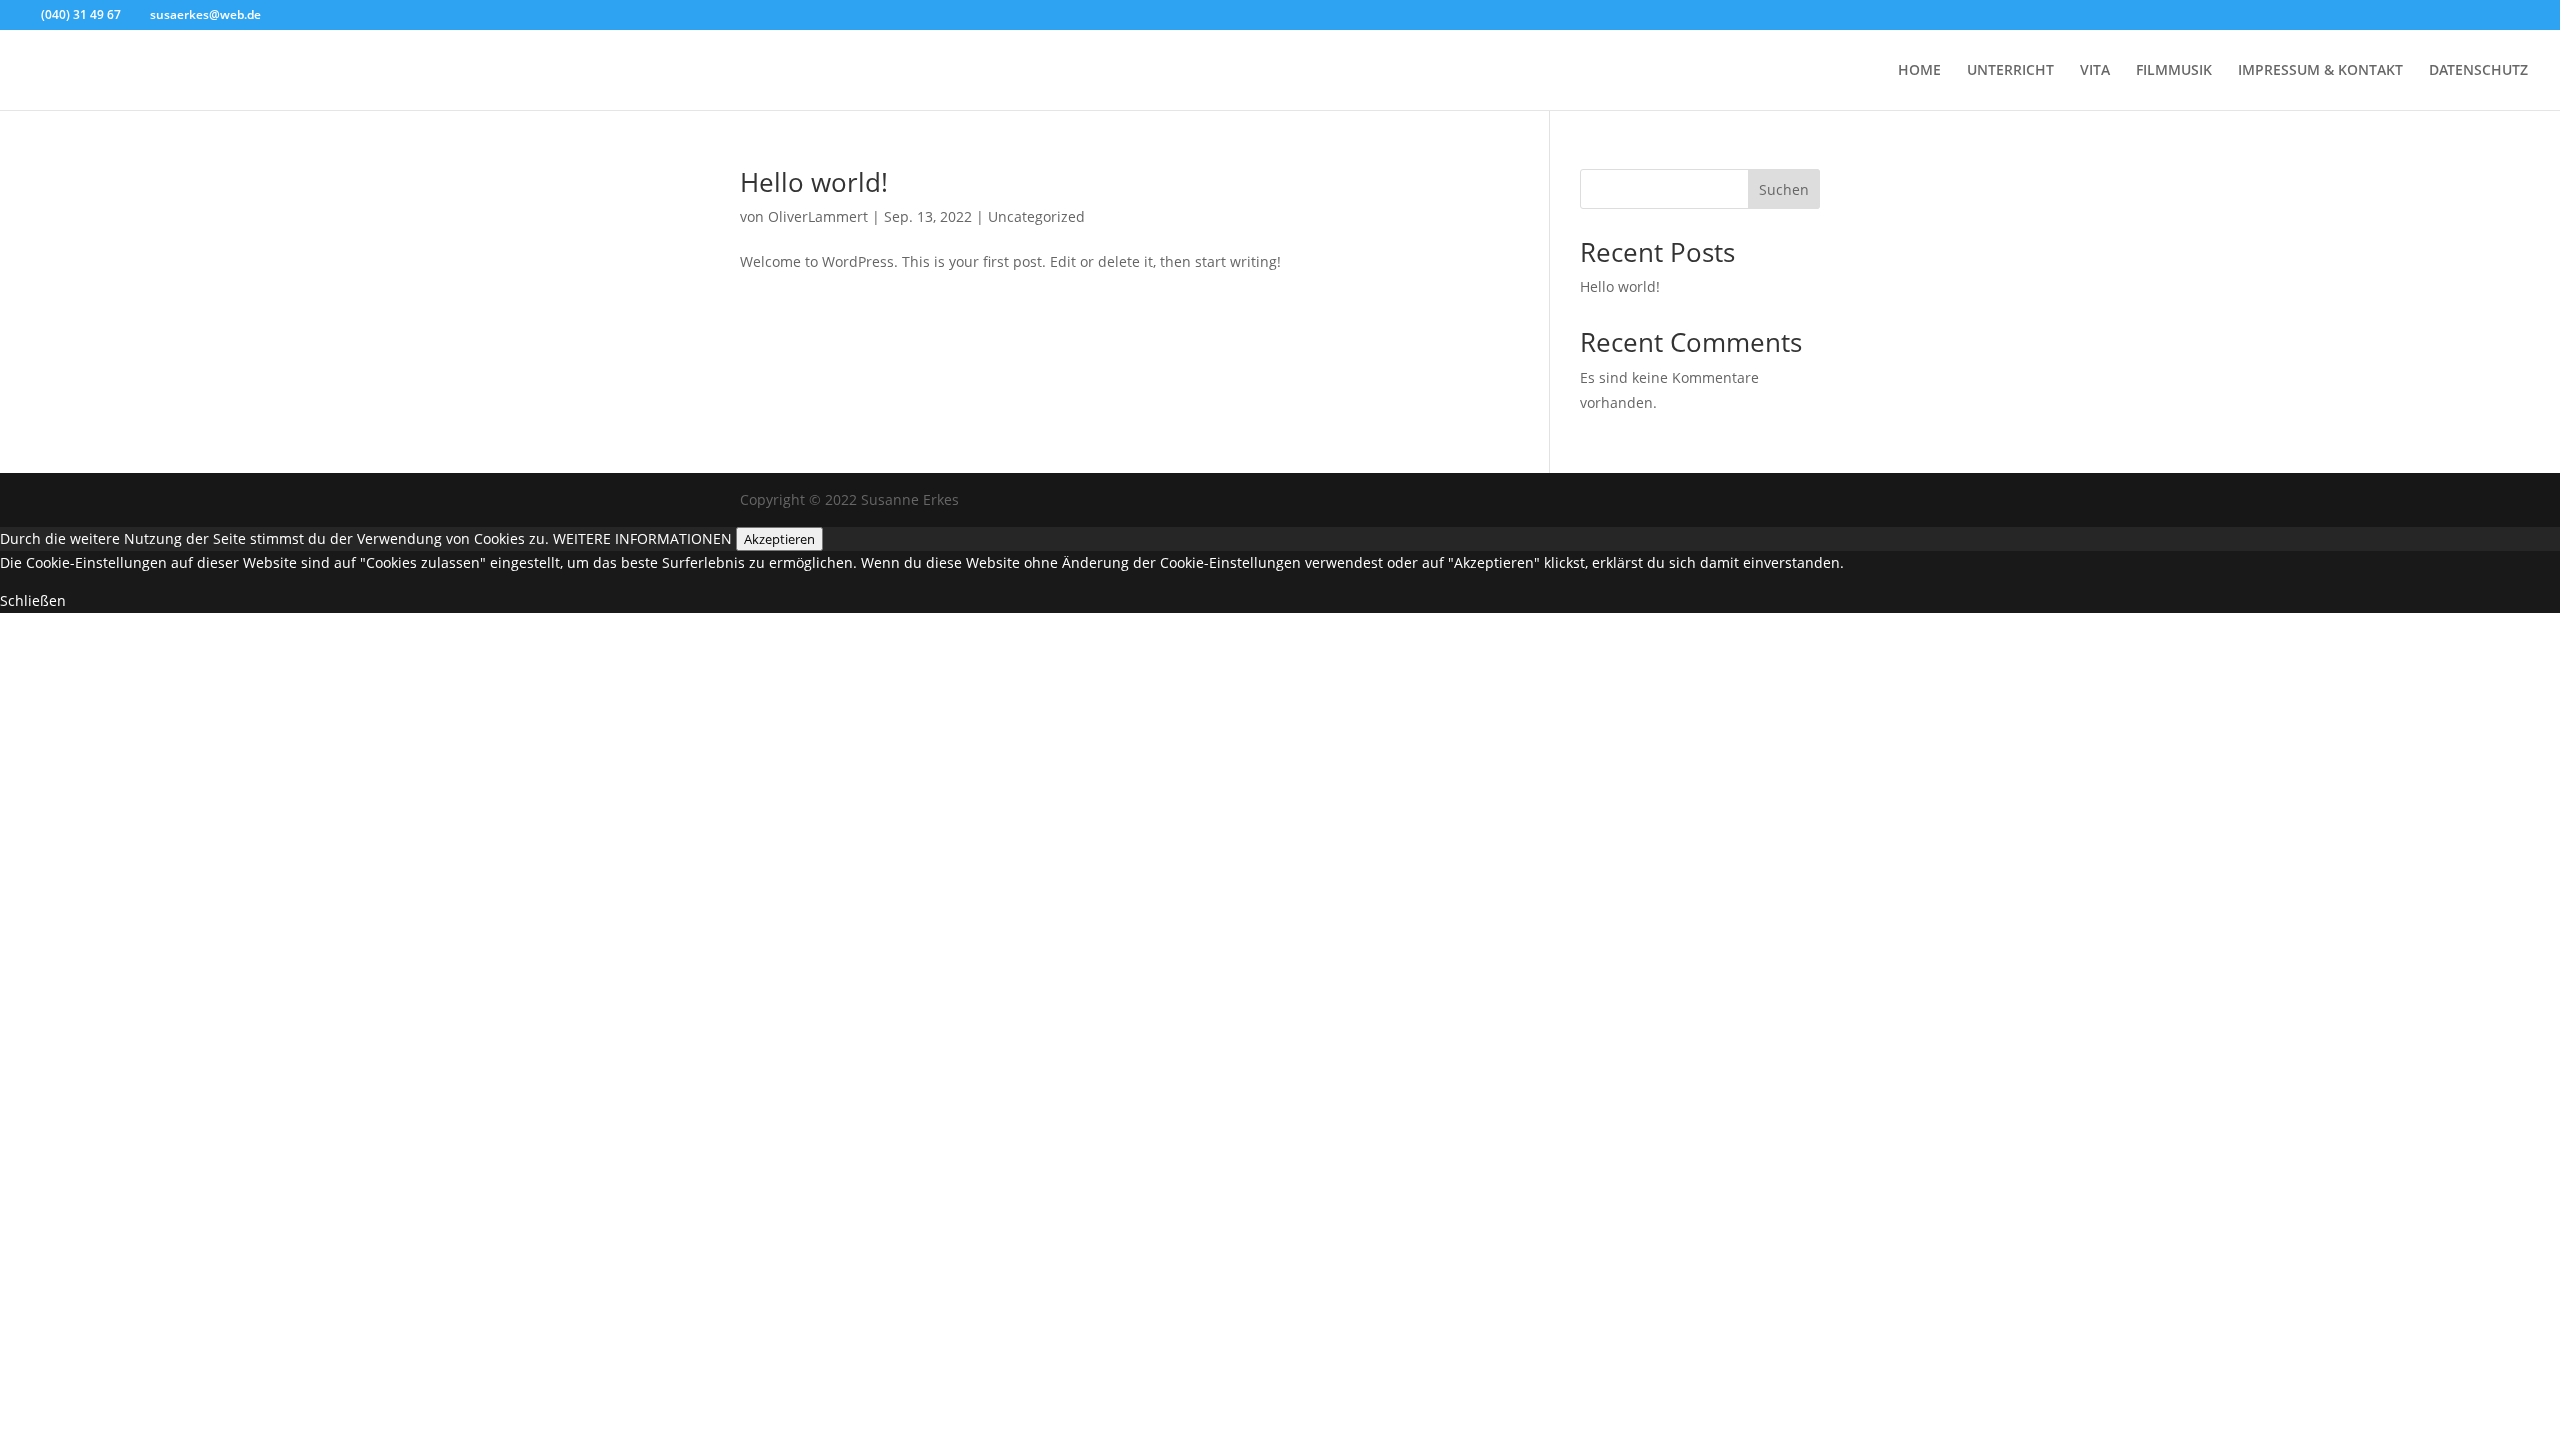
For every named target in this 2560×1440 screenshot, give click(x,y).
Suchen (1784, 189)
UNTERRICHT (2010, 71)
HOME (1919, 71)
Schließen (33, 600)
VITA (2095, 71)
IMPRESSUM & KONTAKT (2320, 71)
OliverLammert (818, 216)
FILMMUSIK (2174, 71)
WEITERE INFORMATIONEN (642, 538)
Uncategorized (1036, 216)
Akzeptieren (779, 539)
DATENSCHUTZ (2478, 71)
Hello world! (814, 182)
